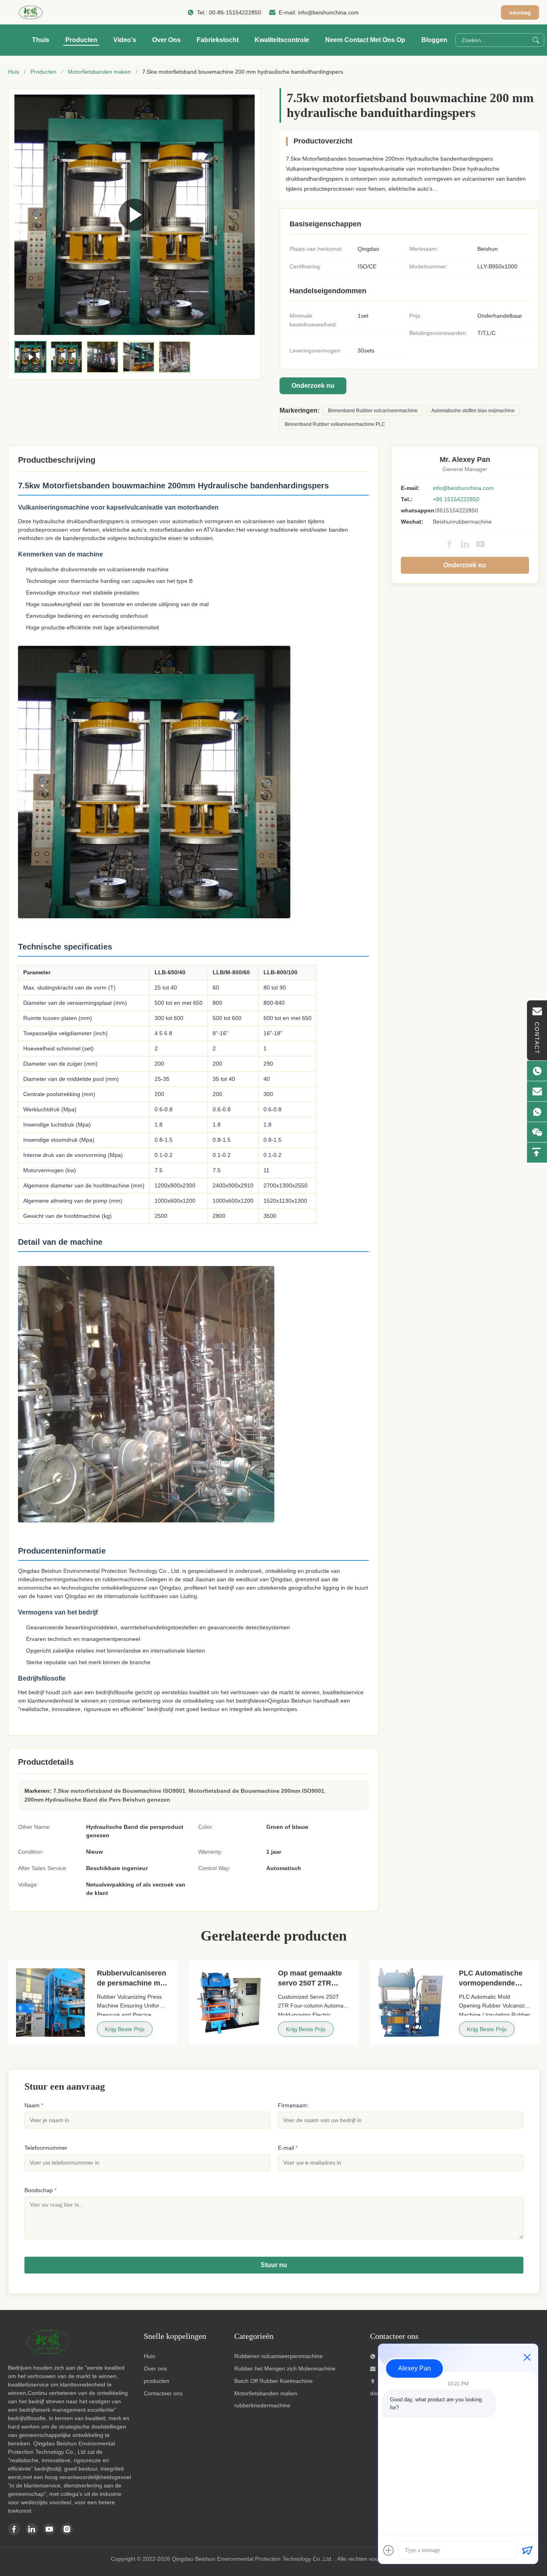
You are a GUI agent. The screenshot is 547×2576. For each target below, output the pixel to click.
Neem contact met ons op (365, 40)
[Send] (527, 2550)
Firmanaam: (293, 2105)
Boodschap (40, 2190)
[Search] (536, 40)
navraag (520, 12)
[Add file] (388, 2550)
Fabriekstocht (218, 40)
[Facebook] (449, 544)
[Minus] (527, 2357)
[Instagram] (67, 2529)
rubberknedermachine (262, 2405)
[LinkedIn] (465, 544)
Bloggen (434, 40)
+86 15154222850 (456, 499)
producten (157, 2381)
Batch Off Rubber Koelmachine (273, 2381)
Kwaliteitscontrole (282, 40)
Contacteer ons (163, 2393)
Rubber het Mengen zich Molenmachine (285, 2368)
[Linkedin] (32, 2529)
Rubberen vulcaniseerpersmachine (279, 2356)
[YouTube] (481, 544)
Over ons (166, 40)
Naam (34, 2105)
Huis (14, 72)
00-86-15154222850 (235, 12)
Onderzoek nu (313, 386)
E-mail (288, 2148)
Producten (81, 40)
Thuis (41, 40)
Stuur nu (274, 2265)
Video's (125, 40)
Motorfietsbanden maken (99, 72)
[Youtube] (49, 2529)
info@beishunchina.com (328, 12)
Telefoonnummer (46, 2148)
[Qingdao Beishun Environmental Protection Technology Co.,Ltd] (31, 12)
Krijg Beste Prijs (125, 2029)
